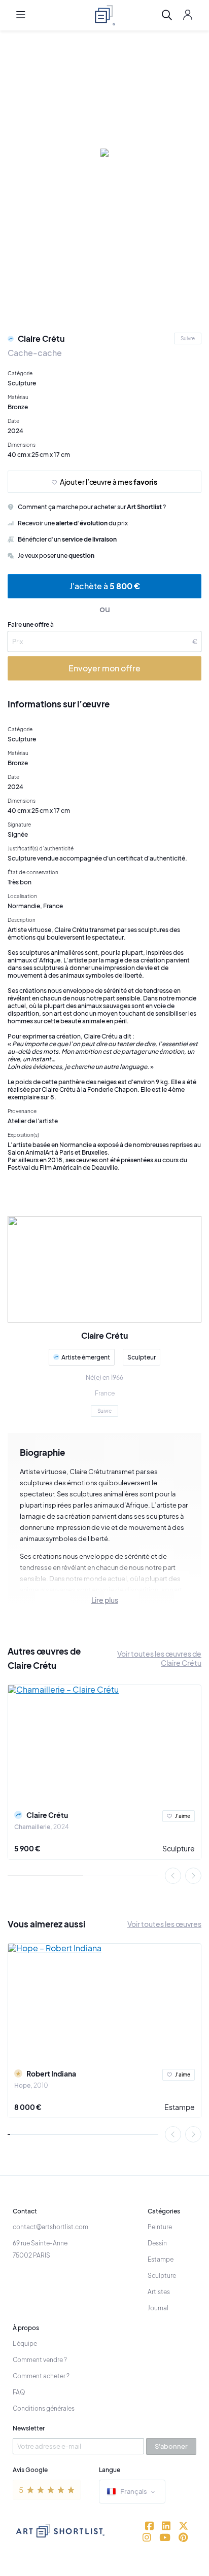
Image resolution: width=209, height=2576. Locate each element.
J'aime (183, 1816)
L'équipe (25, 2344)
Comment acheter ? (41, 2376)
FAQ (19, 2392)
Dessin (157, 2243)
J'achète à (105, 586)
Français (134, 2491)
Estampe (180, 2107)
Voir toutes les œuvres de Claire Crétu (159, 1658)
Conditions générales (44, 2408)
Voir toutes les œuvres (164, 1924)
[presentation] (173, 1876)
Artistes (159, 2292)
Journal (158, 2308)
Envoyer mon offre (104, 668)
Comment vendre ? (40, 2360)
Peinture (160, 2227)
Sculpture (179, 1848)
